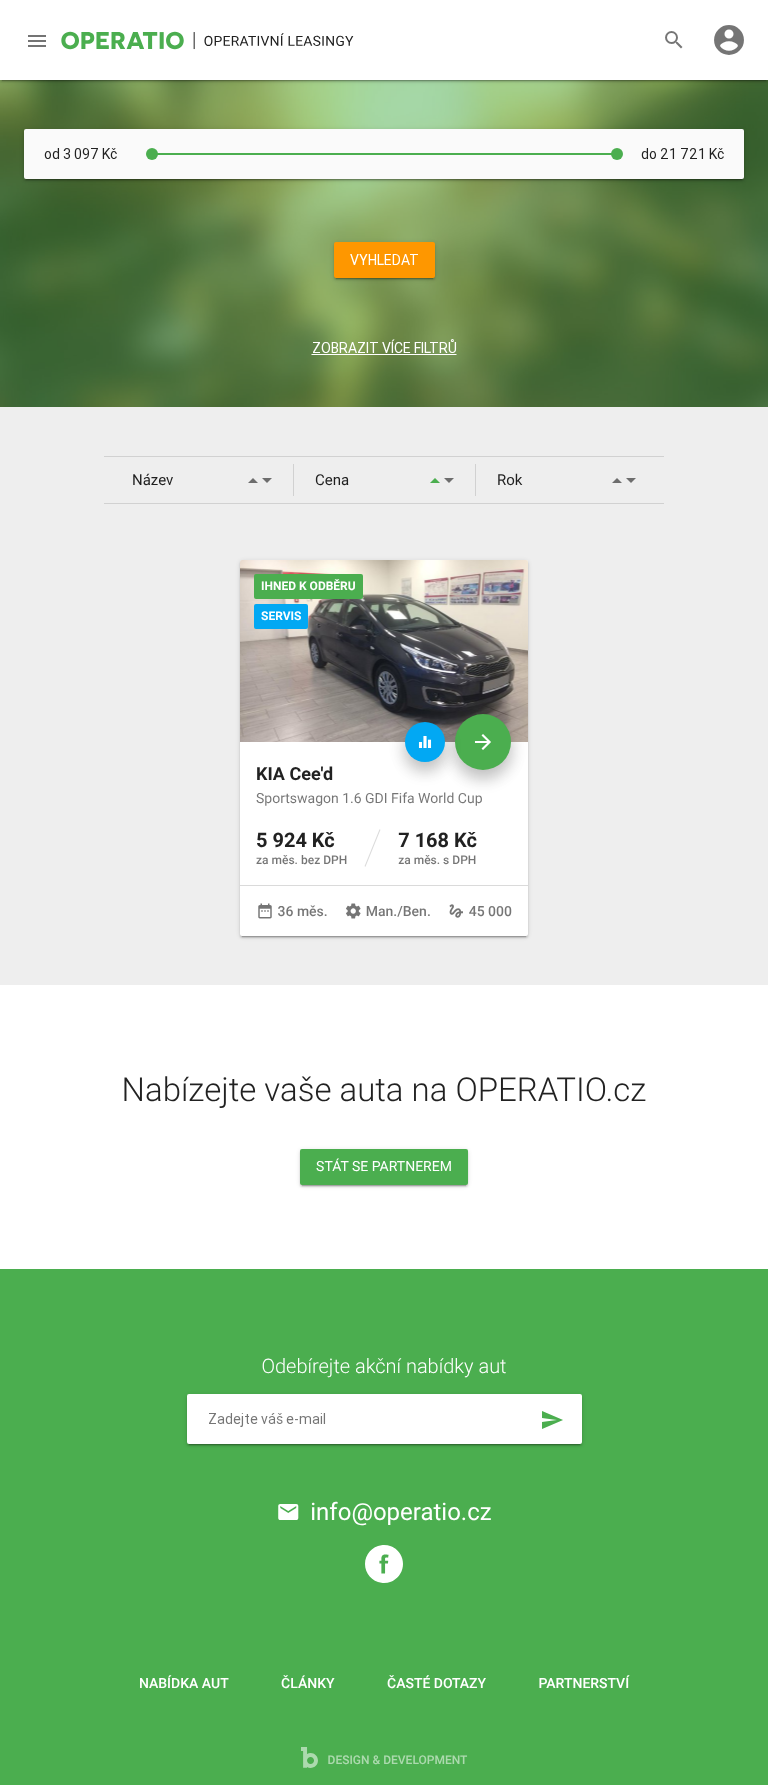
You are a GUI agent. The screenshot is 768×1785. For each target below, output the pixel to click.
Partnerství (584, 1684)
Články (307, 1684)
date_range (265, 911)
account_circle (729, 40)
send (552, 1420)
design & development (396, 1760)
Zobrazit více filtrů (384, 348)
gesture (456, 911)
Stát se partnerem (384, 1167)
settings (353, 911)
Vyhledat (384, 260)
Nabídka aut (184, 1684)
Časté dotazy (436, 1684)
